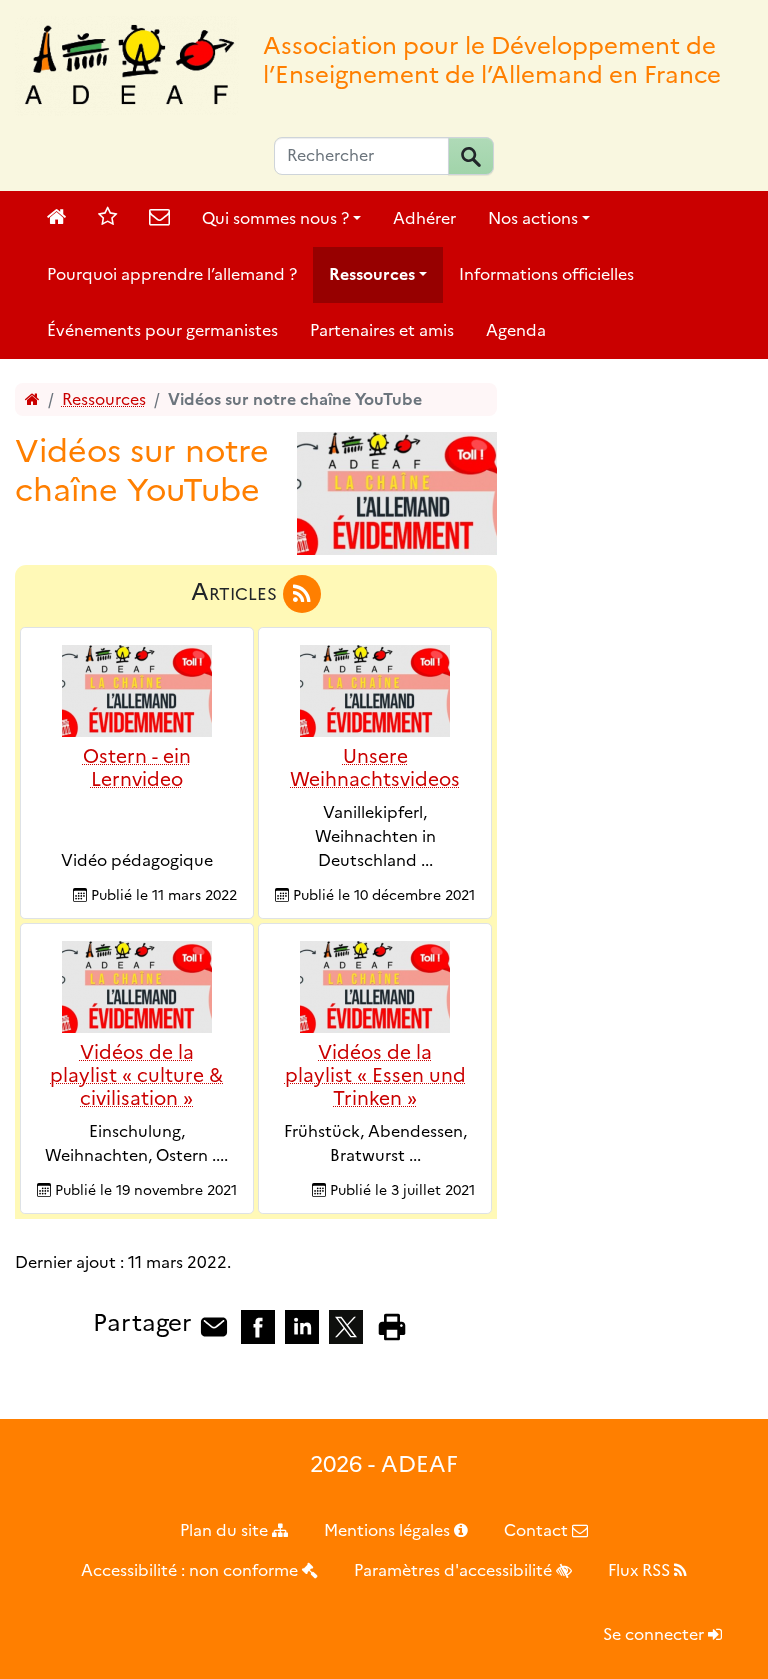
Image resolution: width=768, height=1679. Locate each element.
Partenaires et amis (382, 330)
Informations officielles (546, 274)
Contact (538, 1530)
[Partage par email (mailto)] (214, 1325)
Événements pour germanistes (162, 330)
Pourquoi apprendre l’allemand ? (172, 274)
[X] (346, 1325)
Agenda (516, 330)
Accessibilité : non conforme (191, 1570)
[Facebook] (258, 1325)
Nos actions (533, 218)
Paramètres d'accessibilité (455, 1570)
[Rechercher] (471, 156)
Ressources (372, 274)
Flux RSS (641, 1570)
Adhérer (424, 218)
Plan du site (226, 1530)
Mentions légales (389, 1530)
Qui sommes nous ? (275, 218)
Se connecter (655, 1634)
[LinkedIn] (302, 1325)
